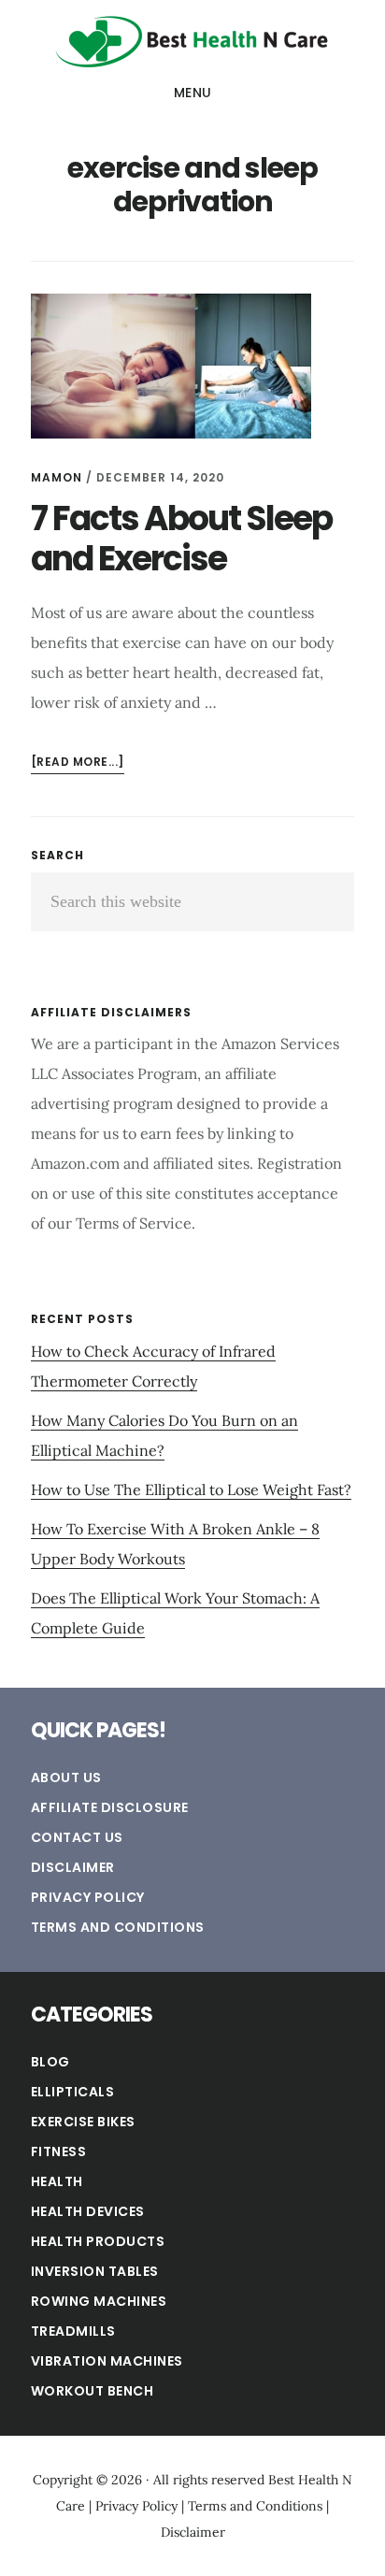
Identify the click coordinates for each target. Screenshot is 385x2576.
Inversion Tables (95, 2271)
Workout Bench (93, 2391)
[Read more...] (78, 763)
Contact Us (77, 1837)
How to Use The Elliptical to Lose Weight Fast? (191, 1489)
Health (57, 2181)
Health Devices (88, 2211)
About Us (66, 1777)
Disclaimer (73, 1867)
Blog (50, 2062)
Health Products (98, 2241)
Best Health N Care (192, 41)
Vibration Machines (107, 2361)
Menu (193, 93)
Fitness (59, 2151)
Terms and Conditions (118, 1927)
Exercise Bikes (83, 2122)
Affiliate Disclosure (110, 1807)
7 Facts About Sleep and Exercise (181, 539)
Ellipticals (73, 2092)
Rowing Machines (99, 2301)
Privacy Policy (88, 1897)
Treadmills (73, 2331)
